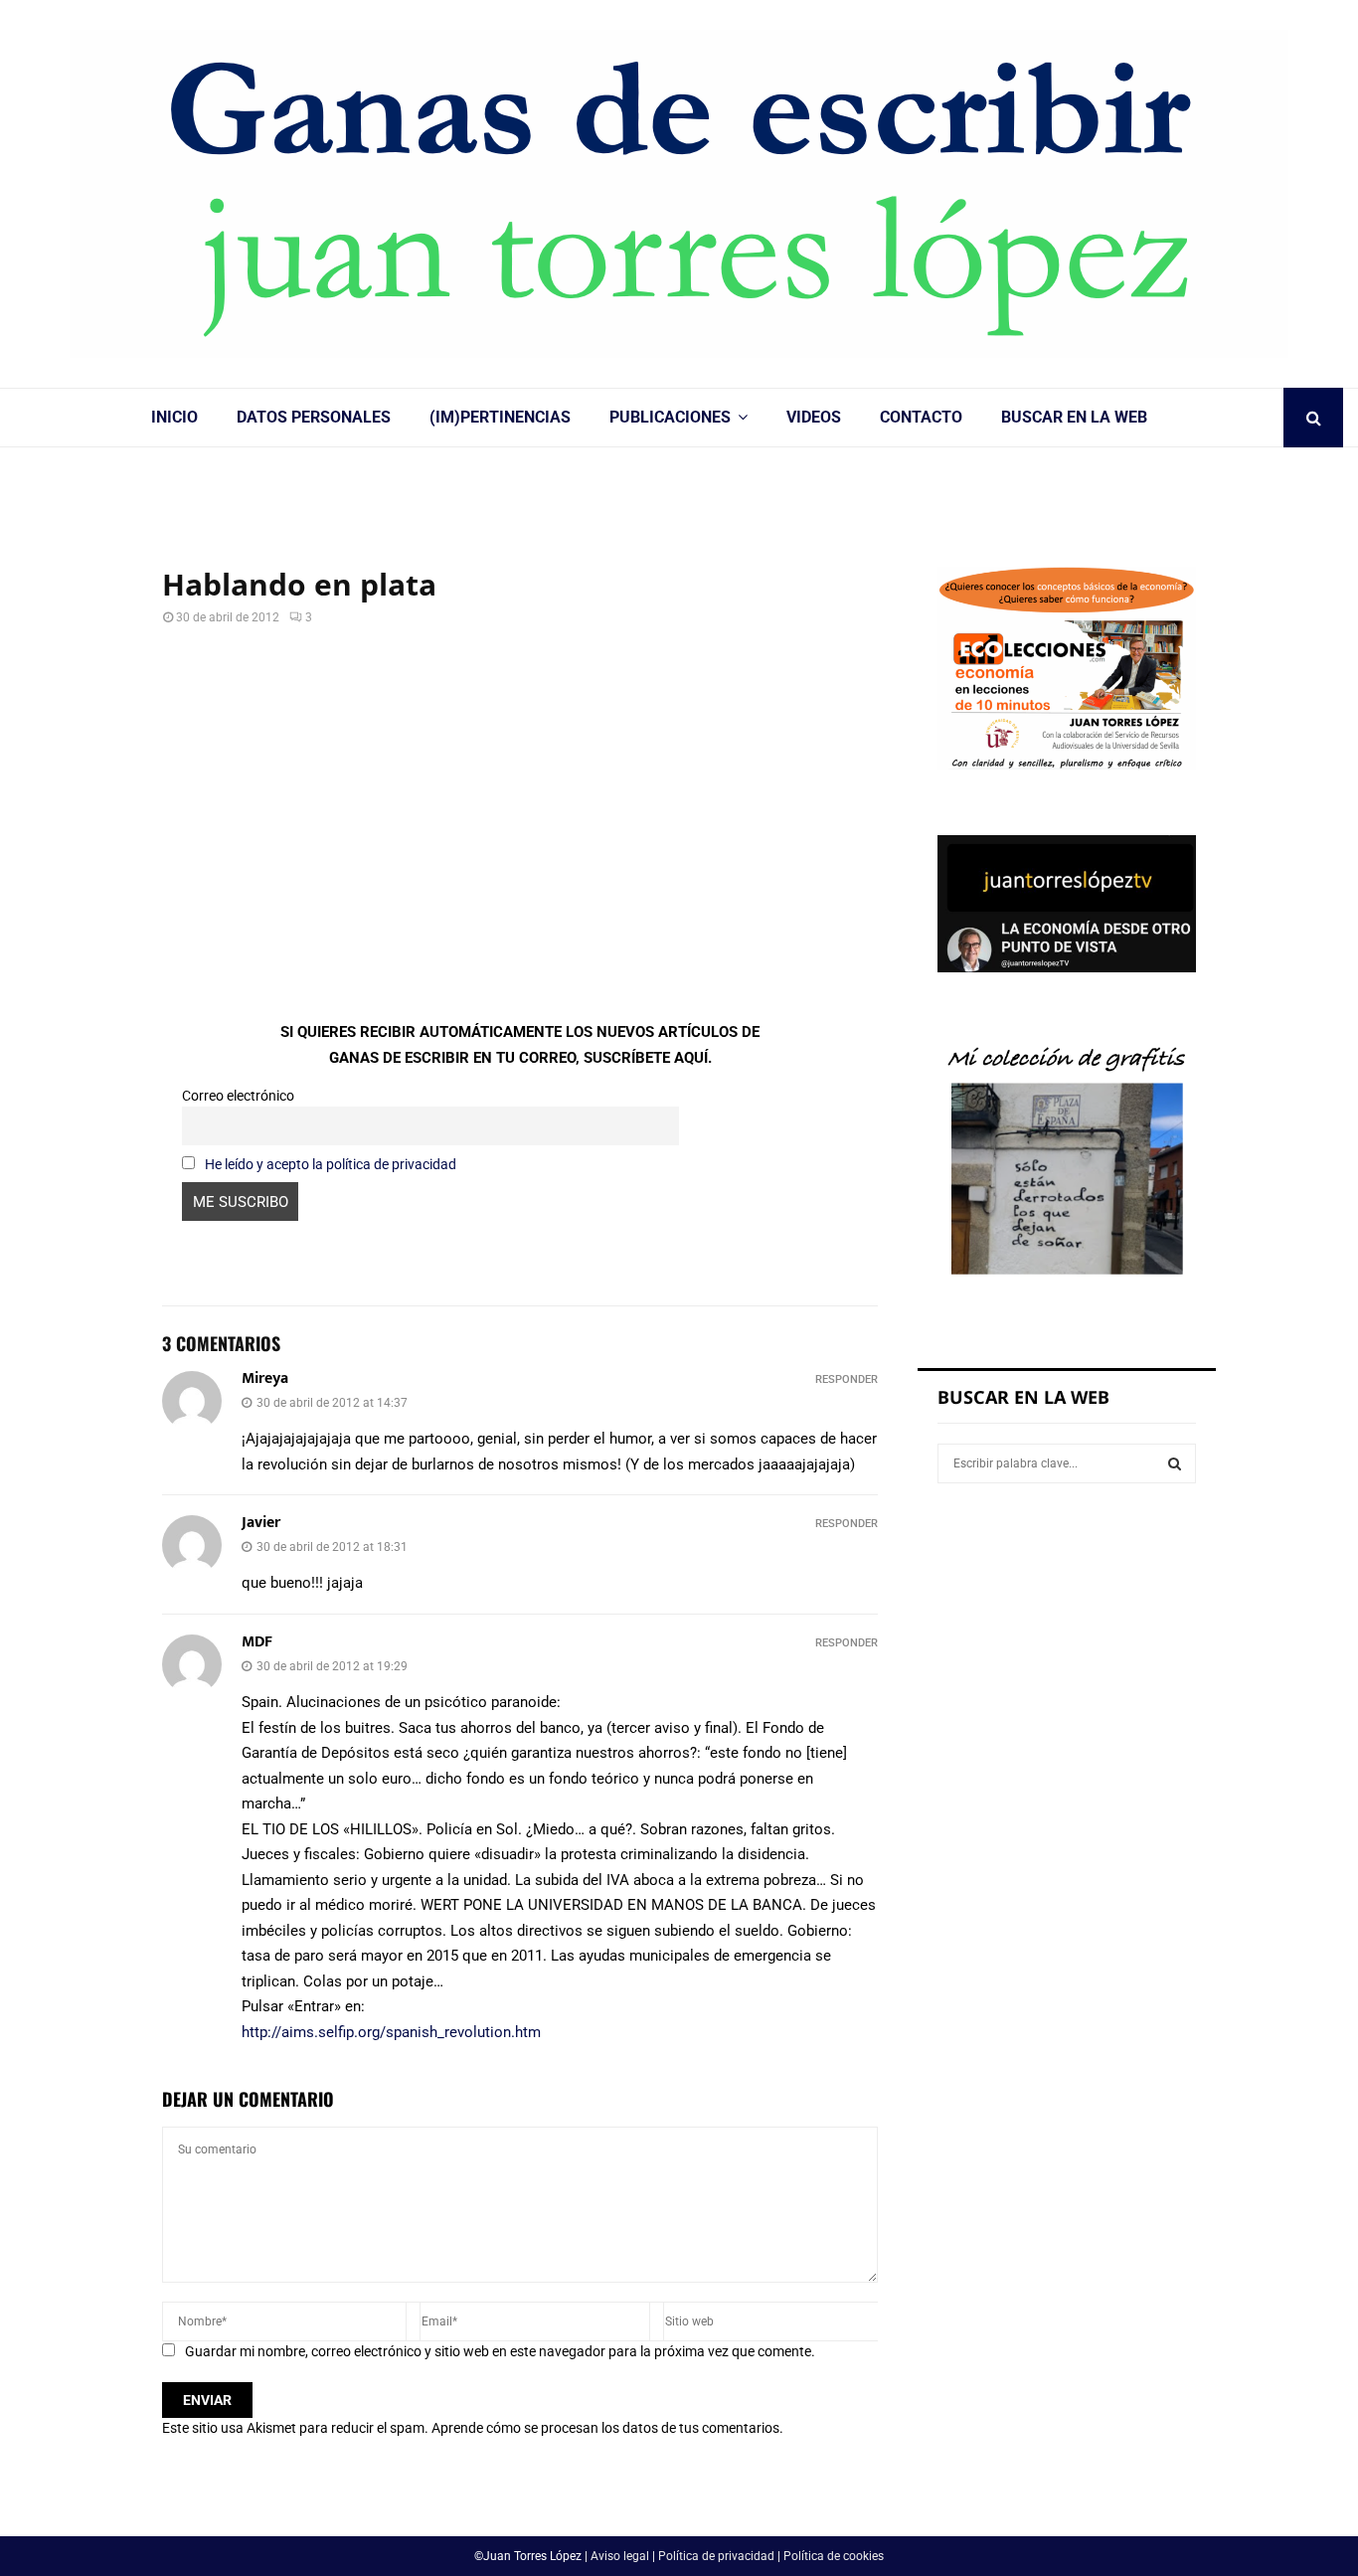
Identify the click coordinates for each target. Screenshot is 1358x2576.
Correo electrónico (238, 1096)
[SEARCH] (1175, 1463)
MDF (257, 1642)
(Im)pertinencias (500, 417)
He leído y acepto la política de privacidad (331, 1164)
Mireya (265, 1378)
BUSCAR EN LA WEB (1074, 417)
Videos (814, 417)
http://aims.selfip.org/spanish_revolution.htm (391, 2032)
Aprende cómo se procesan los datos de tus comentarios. (607, 2428)
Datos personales (314, 417)
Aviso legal (620, 2556)
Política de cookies (834, 2556)
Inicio (174, 417)
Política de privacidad (716, 2556)
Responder (847, 1379)
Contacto (921, 417)
